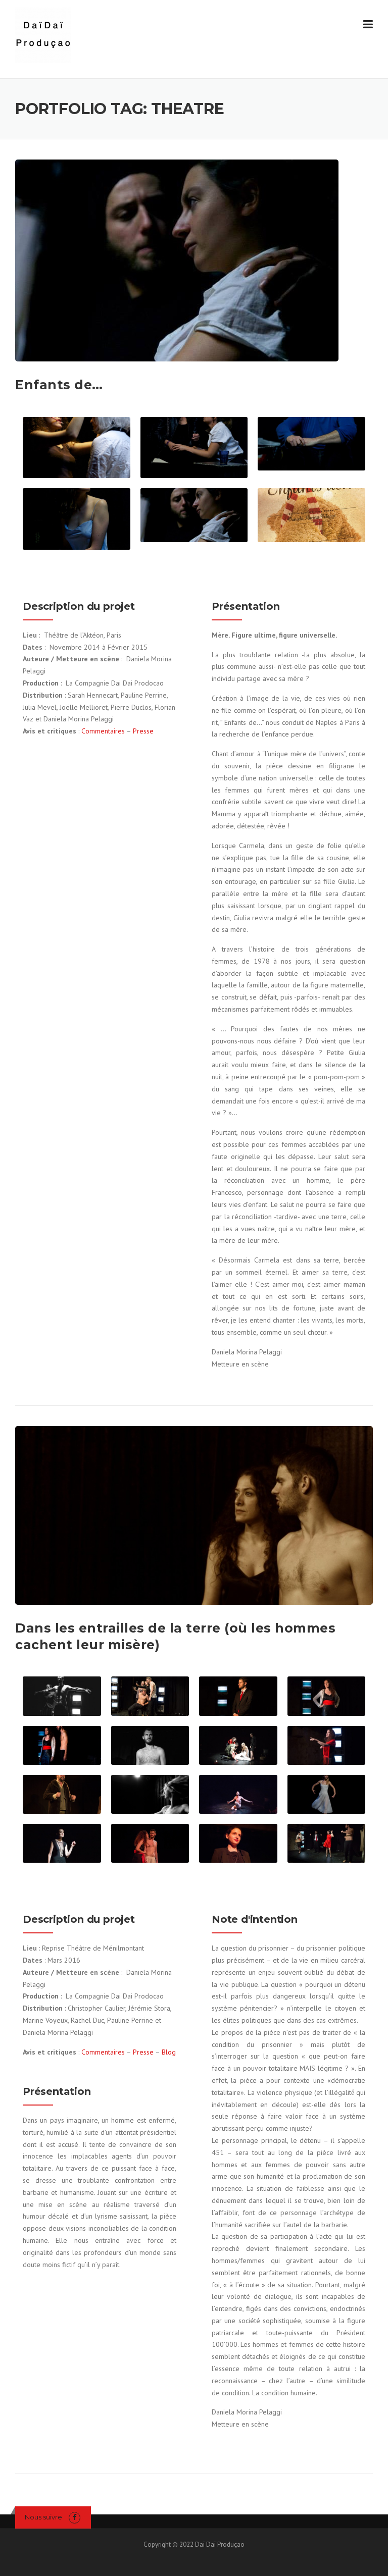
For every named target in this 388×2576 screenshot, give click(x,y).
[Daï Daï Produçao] (43, 35)
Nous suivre (43, 2517)
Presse (143, 731)
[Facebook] (75, 2517)
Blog (169, 2052)
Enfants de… (59, 385)
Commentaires (104, 731)
